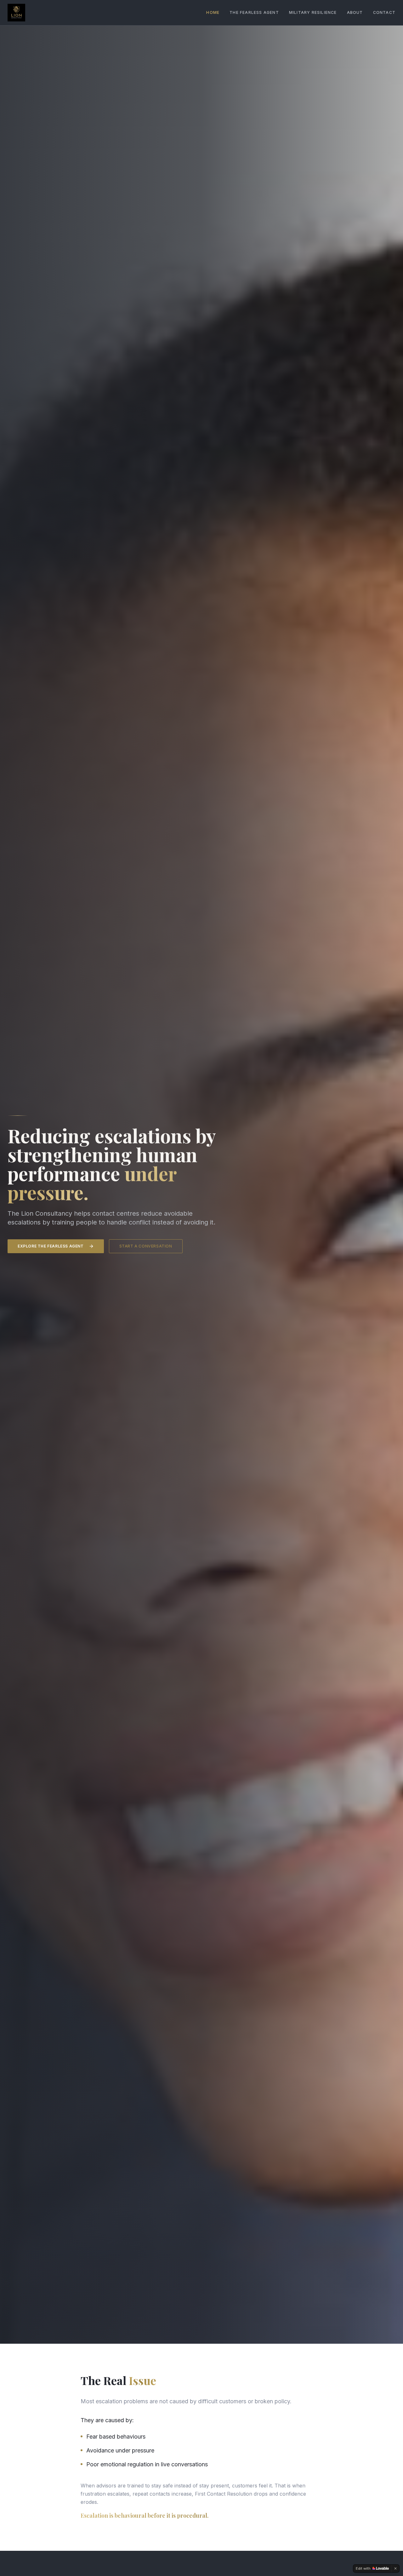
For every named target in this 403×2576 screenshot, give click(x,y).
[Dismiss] (395, 2568)
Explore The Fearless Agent (51, 1246)
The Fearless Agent (254, 12)
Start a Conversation (146, 1246)
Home (213, 12)
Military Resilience (313, 12)
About (355, 12)
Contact (384, 12)
